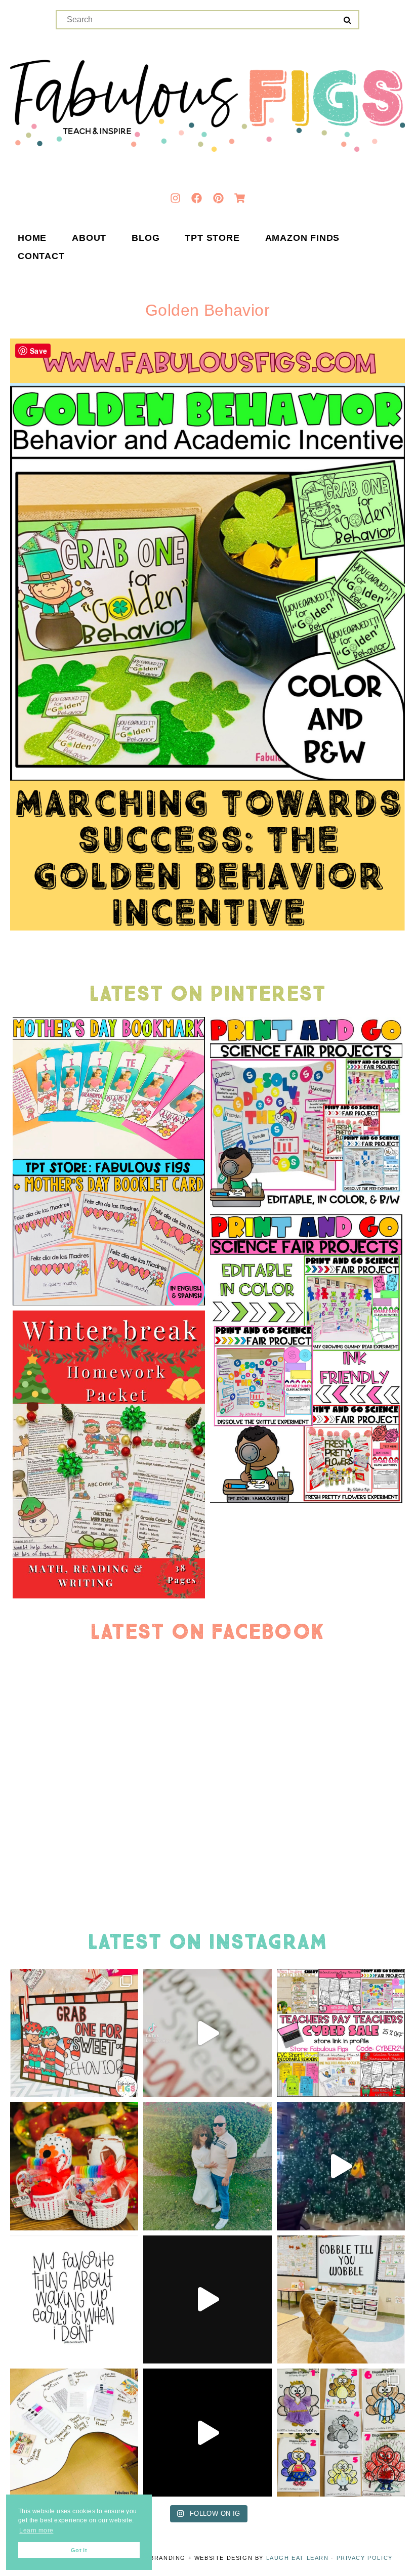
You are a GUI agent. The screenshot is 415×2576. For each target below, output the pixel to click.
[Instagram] (175, 198)
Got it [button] (79, 2550)
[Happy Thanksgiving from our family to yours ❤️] (207, 2166)
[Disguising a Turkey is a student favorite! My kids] (207, 2433)
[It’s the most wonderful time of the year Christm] (207, 2299)
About (89, 238)
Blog (146, 238)
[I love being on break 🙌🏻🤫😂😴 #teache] (74, 2299)
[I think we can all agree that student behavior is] (74, 2033)
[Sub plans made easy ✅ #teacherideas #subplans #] (74, 2433)
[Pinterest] (218, 198)
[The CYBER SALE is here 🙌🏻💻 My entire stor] (341, 2033)
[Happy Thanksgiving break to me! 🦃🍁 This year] (341, 2299)
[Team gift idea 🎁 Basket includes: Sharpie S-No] (74, 2166)
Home (32, 238)
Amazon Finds (303, 238)
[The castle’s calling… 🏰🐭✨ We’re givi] (341, 2166)
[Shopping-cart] (240, 198)
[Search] (347, 20)
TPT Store (212, 238)
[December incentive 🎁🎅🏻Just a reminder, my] (207, 2033)
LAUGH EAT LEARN (298, 2558)
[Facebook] (197, 198)
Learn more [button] (36, 2530)
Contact (41, 257)
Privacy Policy (365, 2558)
